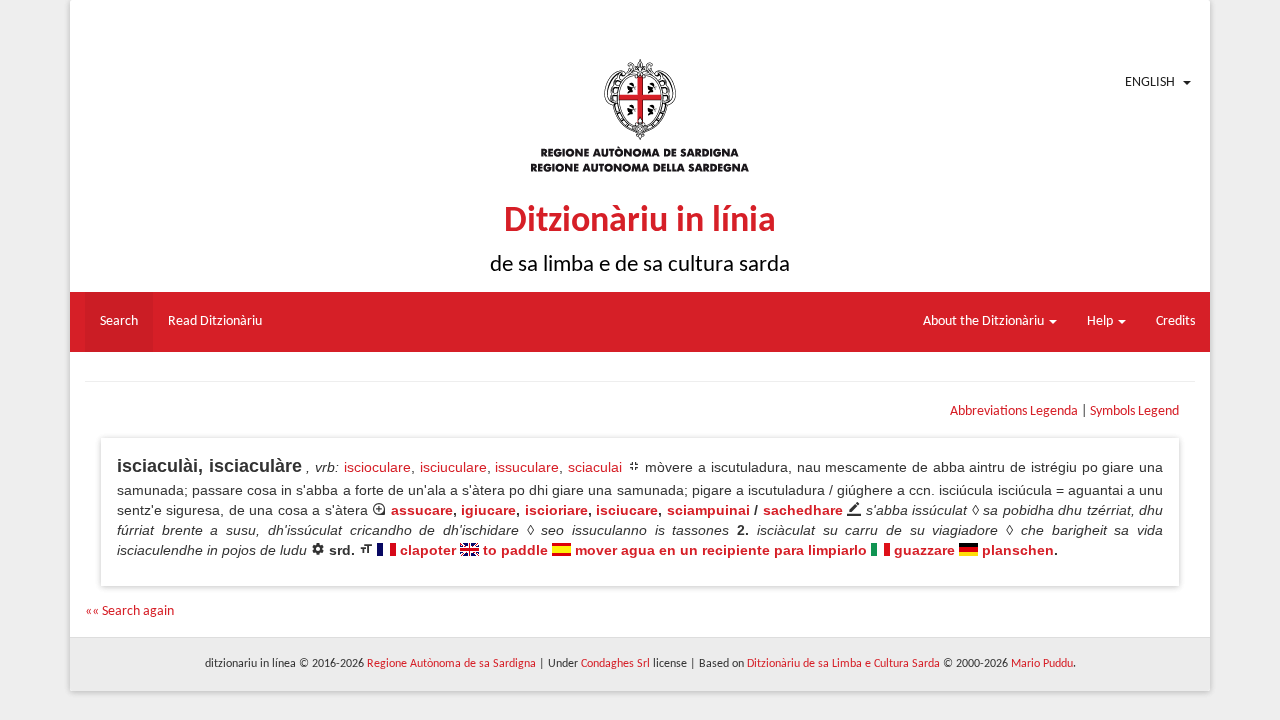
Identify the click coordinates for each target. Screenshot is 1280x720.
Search (119, 321)
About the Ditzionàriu (985, 321)
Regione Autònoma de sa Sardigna (451, 664)
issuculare (527, 467)
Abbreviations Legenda (1014, 411)
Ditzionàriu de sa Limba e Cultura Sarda (843, 664)
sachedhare (803, 510)
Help (1101, 321)
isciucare (627, 510)
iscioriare (556, 510)
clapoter (428, 550)
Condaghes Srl (615, 664)
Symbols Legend (1134, 411)
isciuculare (453, 467)
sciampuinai (708, 510)
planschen (1018, 550)
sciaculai (595, 467)
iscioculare (377, 467)
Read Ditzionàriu (215, 321)
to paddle (515, 550)
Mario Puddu (1042, 664)
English (1150, 82)
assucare (422, 510)
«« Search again (129, 611)
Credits (1175, 321)
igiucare (488, 510)
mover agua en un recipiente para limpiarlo (721, 550)
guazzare (924, 550)
